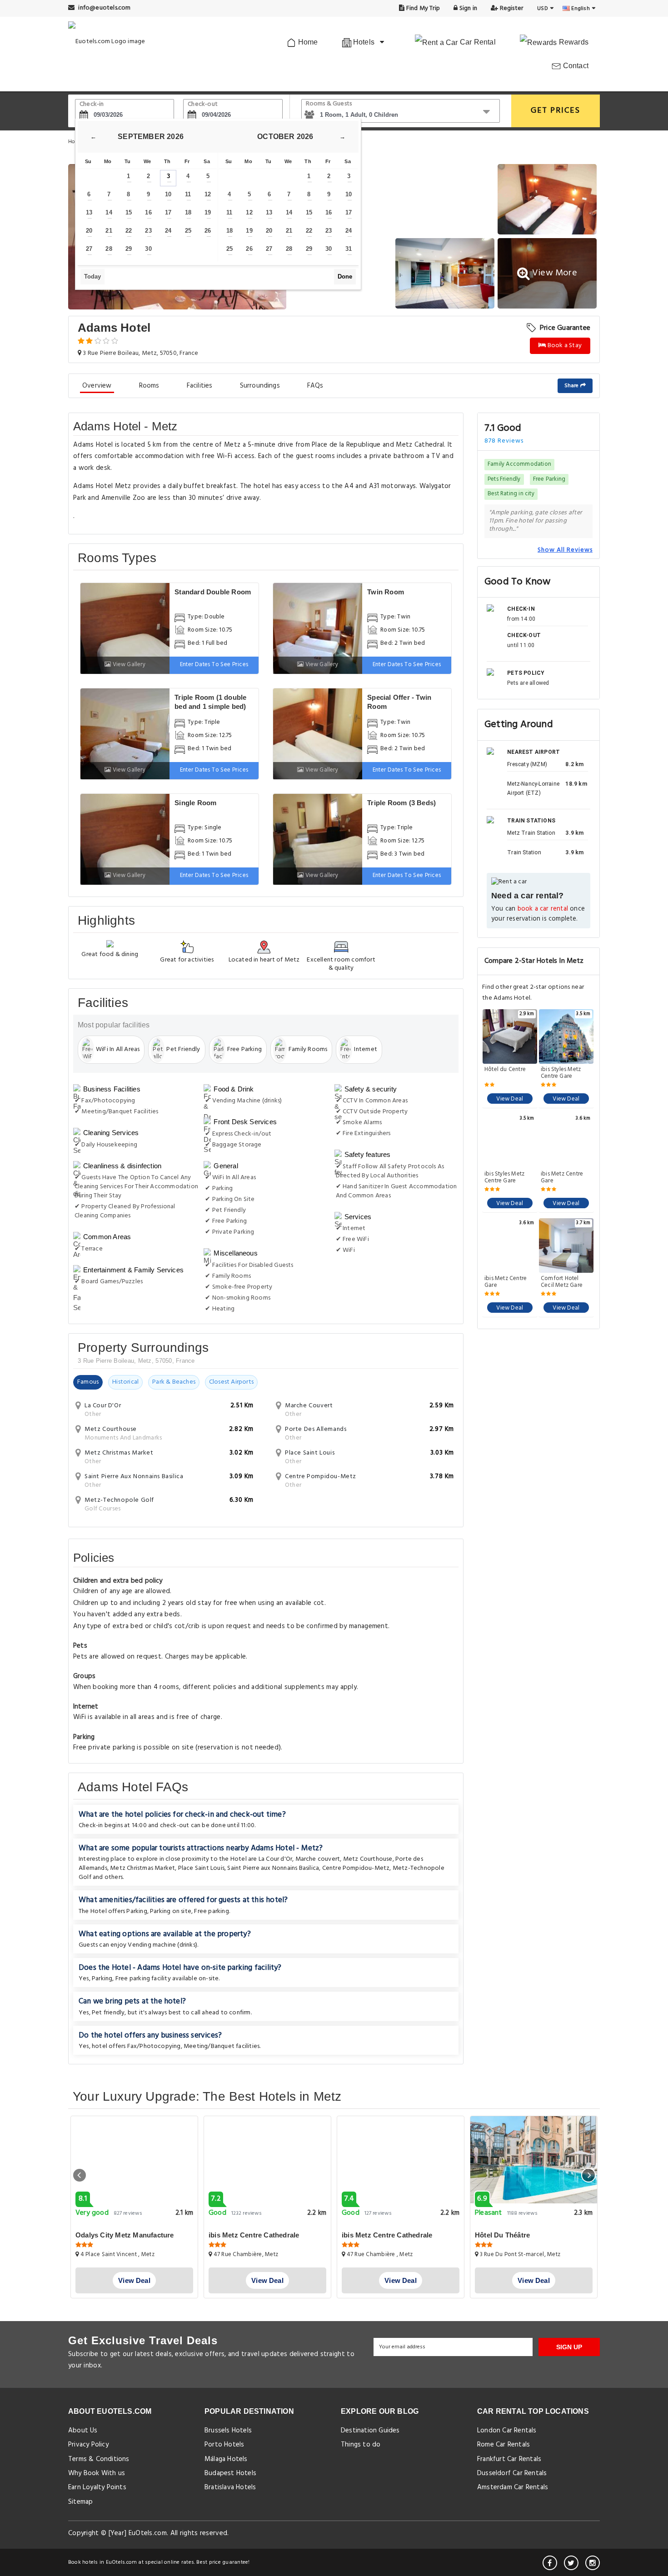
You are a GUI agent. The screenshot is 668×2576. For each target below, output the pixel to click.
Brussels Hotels (228, 2431)
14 (109, 212)
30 (148, 249)
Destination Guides (370, 2431)
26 (208, 231)
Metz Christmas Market (142, 1868)
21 (109, 231)
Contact (575, 66)
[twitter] (571, 2563)
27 (89, 249)
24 (168, 231)
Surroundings (260, 386)
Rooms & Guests (329, 104)
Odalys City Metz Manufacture (125, 2235)
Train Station (524, 852)
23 (148, 231)
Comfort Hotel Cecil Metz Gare (562, 1282)
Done (345, 277)
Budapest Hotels (230, 2473)
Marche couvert (318, 1859)
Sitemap (80, 2502)
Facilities (200, 386)
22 (129, 231)
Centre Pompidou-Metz (356, 1868)
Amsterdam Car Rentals (513, 2487)
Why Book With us (97, 2473)
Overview (97, 386)
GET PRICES (556, 111)
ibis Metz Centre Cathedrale (254, 2235)
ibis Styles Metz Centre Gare (561, 1073)
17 (168, 212)
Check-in (92, 104)
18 (188, 212)
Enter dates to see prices (214, 665)
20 (89, 231)
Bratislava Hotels (230, 2487)
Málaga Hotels (226, 2459)
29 (129, 249)
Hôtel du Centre (505, 1070)
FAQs (315, 386)
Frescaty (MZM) (527, 764)
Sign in (467, 8)
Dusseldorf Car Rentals (512, 2473)
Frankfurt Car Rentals (509, 2459)
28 (109, 249)
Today (92, 277)
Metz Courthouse (368, 1859)
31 (349, 249)
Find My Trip (423, 8)
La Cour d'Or (275, 1859)
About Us (83, 2431)
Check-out (203, 104)
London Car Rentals (507, 2431)
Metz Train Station (531, 833)
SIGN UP (569, 2347)
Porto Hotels (224, 2445)
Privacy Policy (88, 2445)
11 (188, 194)
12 (208, 194)
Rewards (573, 42)
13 (89, 212)
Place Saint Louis (201, 1868)
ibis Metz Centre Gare (562, 1177)
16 (148, 212)
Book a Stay (564, 346)
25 (188, 231)
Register (511, 8)
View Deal (510, 1099)
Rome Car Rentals (503, 2445)
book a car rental (543, 909)
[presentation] (80, 2175)
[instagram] (593, 2563)
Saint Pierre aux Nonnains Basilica (273, 1868)
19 (208, 212)
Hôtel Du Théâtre (502, 2235)
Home (307, 42)
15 (129, 212)
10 (168, 194)
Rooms (149, 386)
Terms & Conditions (99, 2459)
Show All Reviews (565, 550)
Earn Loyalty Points (97, 2487)
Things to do (361, 2445)
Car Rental (477, 42)
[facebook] (550, 2563)
